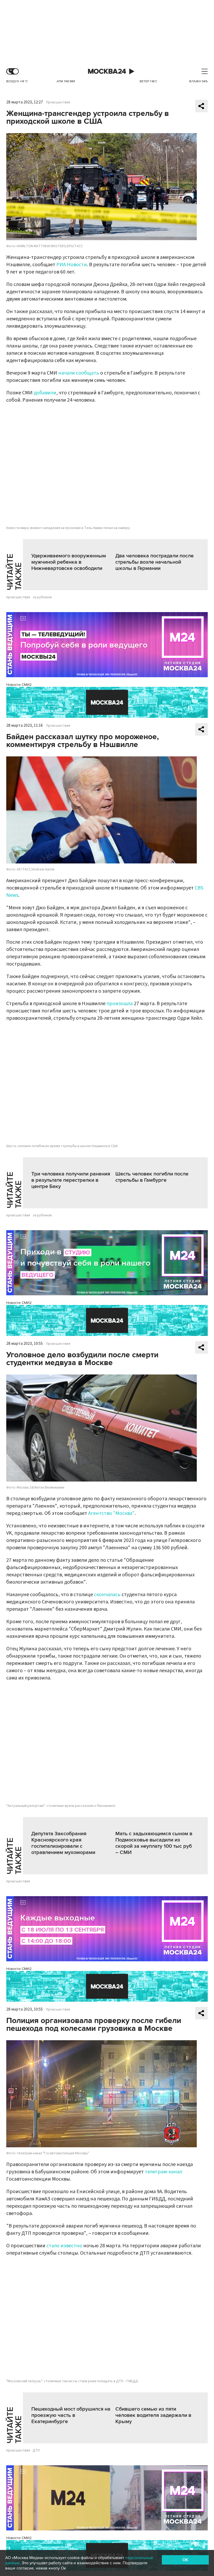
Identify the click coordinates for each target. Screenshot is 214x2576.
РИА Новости (72, 265)
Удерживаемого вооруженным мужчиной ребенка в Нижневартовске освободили (69, 562)
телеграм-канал (164, 2172)
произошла (120, 1004)
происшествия (18, 597)
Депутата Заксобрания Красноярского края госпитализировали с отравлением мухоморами (63, 1843)
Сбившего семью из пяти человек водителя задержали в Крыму (153, 2415)
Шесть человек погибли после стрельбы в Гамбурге (152, 1177)
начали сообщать (79, 373)
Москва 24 (107, 71)
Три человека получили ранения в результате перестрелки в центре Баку (71, 1180)
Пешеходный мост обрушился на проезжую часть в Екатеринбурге (71, 2415)
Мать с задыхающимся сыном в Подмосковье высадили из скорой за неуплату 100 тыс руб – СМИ (154, 1843)
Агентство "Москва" (111, 1513)
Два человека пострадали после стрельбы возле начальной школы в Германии (154, 562)
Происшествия (58, 102)
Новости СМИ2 (19, 685)
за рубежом (42, 597)
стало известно (64, 2246)
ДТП (36, 2450)
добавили (45, 393)
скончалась (107, 1595)
